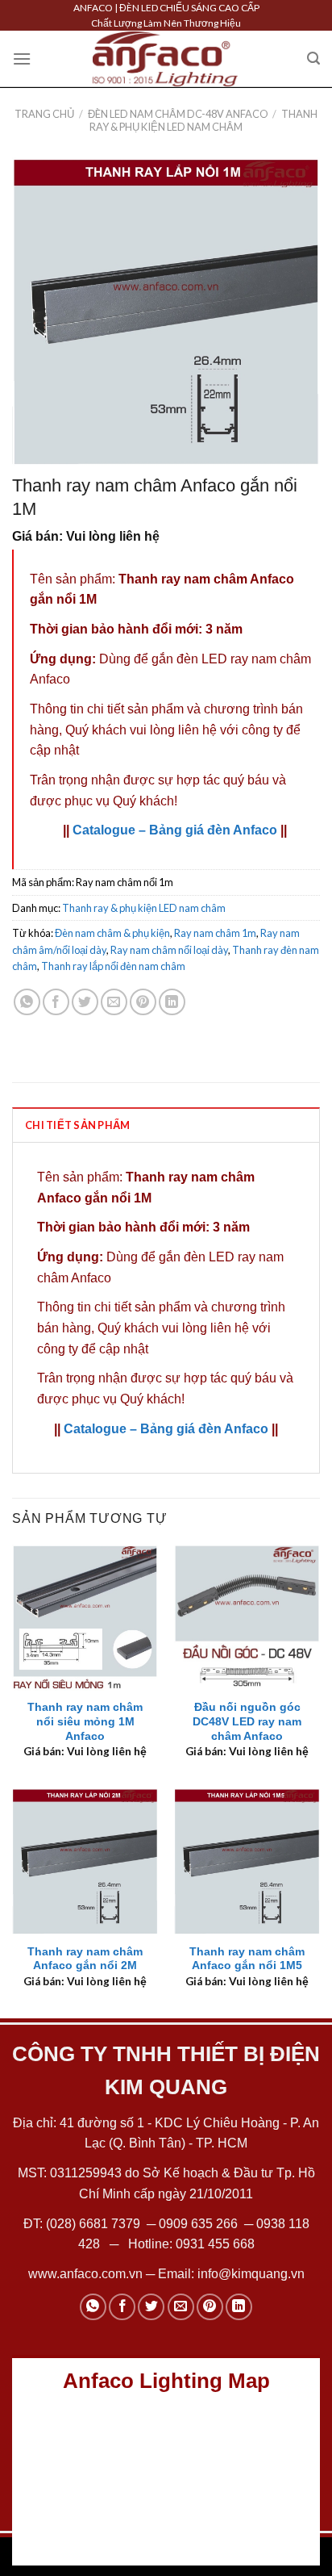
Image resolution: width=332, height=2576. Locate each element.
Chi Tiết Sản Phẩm (77, 1125)
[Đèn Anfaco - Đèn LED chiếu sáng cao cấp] (165, 59)
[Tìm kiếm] (313, 59)
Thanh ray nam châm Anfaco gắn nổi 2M (85, 1959)
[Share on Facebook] (56, 1002)
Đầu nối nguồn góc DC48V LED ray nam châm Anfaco (247, 1721)
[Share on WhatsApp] (27, 1002)
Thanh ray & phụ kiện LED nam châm (203, 120)
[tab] (166, 1124)
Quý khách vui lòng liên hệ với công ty (174, 730)
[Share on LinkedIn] (172, 1002)
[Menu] (22, 59)
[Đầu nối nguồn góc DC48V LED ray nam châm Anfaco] (247, 1618)
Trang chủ (44, 114)
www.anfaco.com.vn (85, 2274)
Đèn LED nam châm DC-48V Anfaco (178, 114)
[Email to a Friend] (114, 1002)
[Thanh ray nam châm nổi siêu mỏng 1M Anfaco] (85, 1618)
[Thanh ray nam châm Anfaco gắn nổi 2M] (85, 1861)
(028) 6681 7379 (95, 2224)
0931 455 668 (215, 2244)
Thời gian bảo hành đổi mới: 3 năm (136, 629)
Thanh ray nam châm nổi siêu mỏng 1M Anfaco (85, 1721)
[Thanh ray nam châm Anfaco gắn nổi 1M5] (247, 1861)
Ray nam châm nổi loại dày (169, 950)
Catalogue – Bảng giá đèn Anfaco (175, 830)
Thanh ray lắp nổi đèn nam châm (113, 966)
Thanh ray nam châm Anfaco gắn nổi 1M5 (247, 1959)
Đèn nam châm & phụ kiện (112, 933)
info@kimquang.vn (251, 2274)
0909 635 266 (198, 2224)
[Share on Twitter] (85, 1002)
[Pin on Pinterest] (143, 1002)
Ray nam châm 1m (215, 933)
